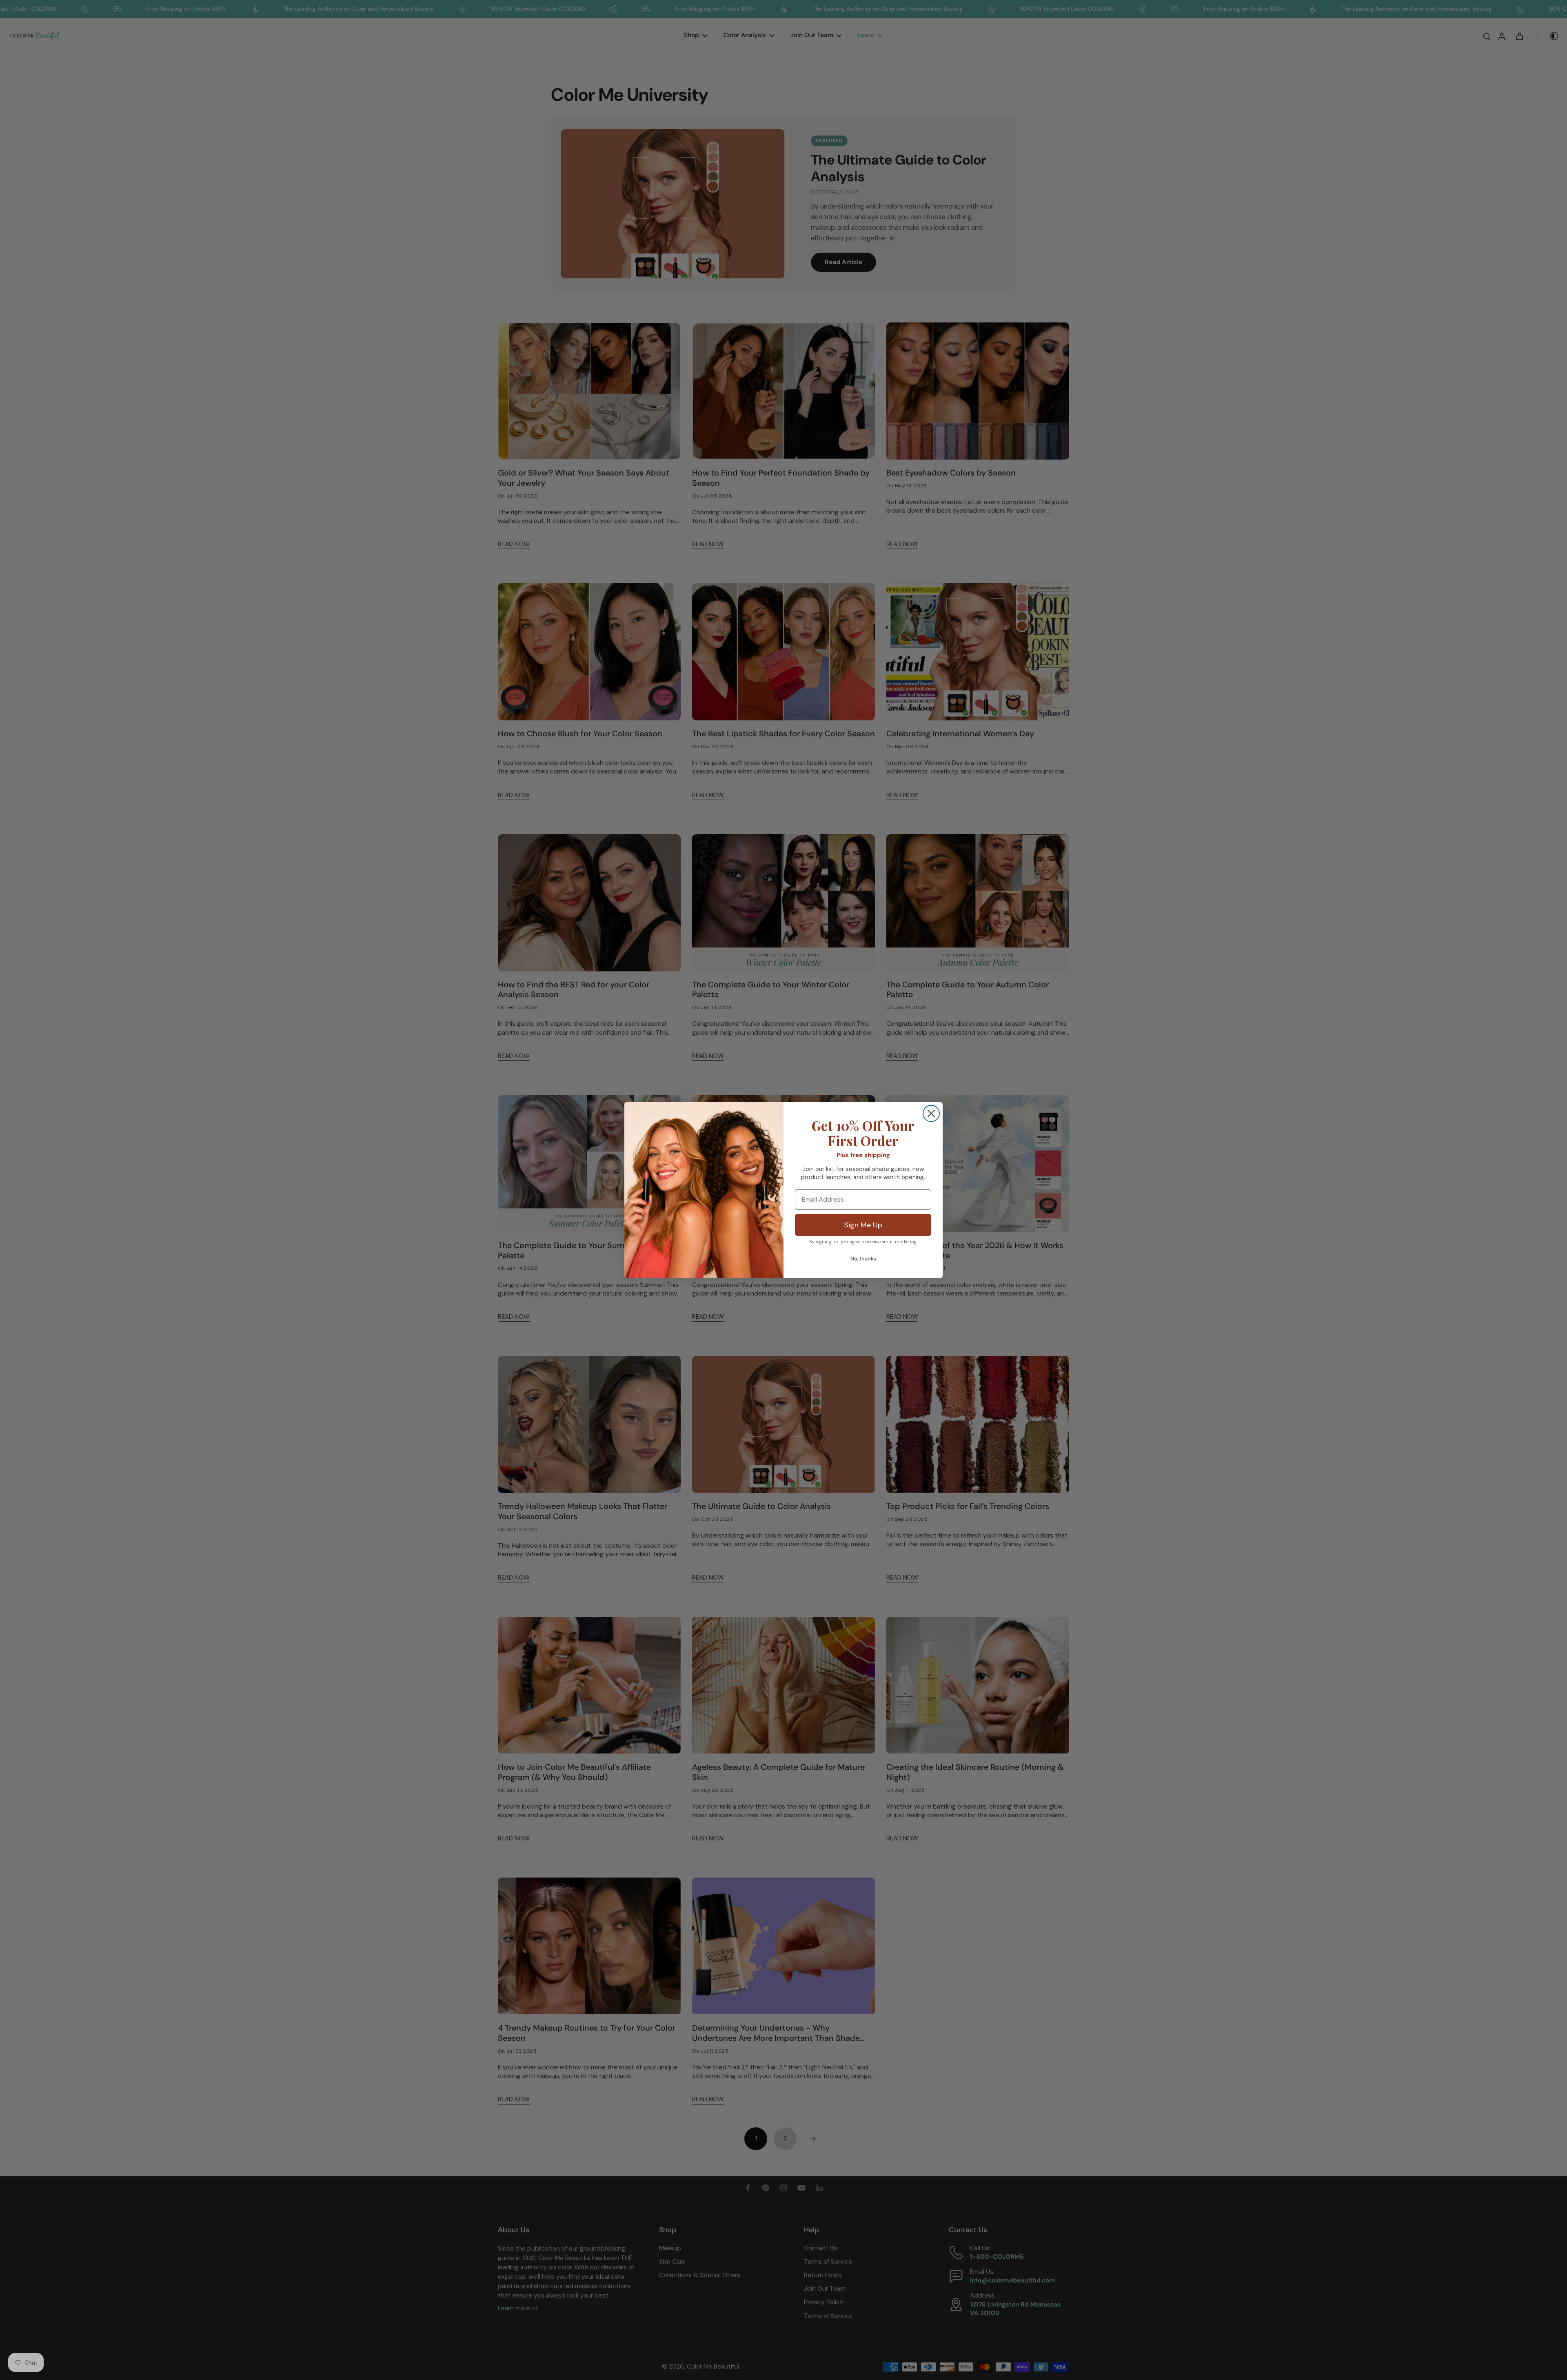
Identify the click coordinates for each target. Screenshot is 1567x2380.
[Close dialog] (931, 1113)
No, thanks (863, 1259)
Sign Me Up (863, 1225)
